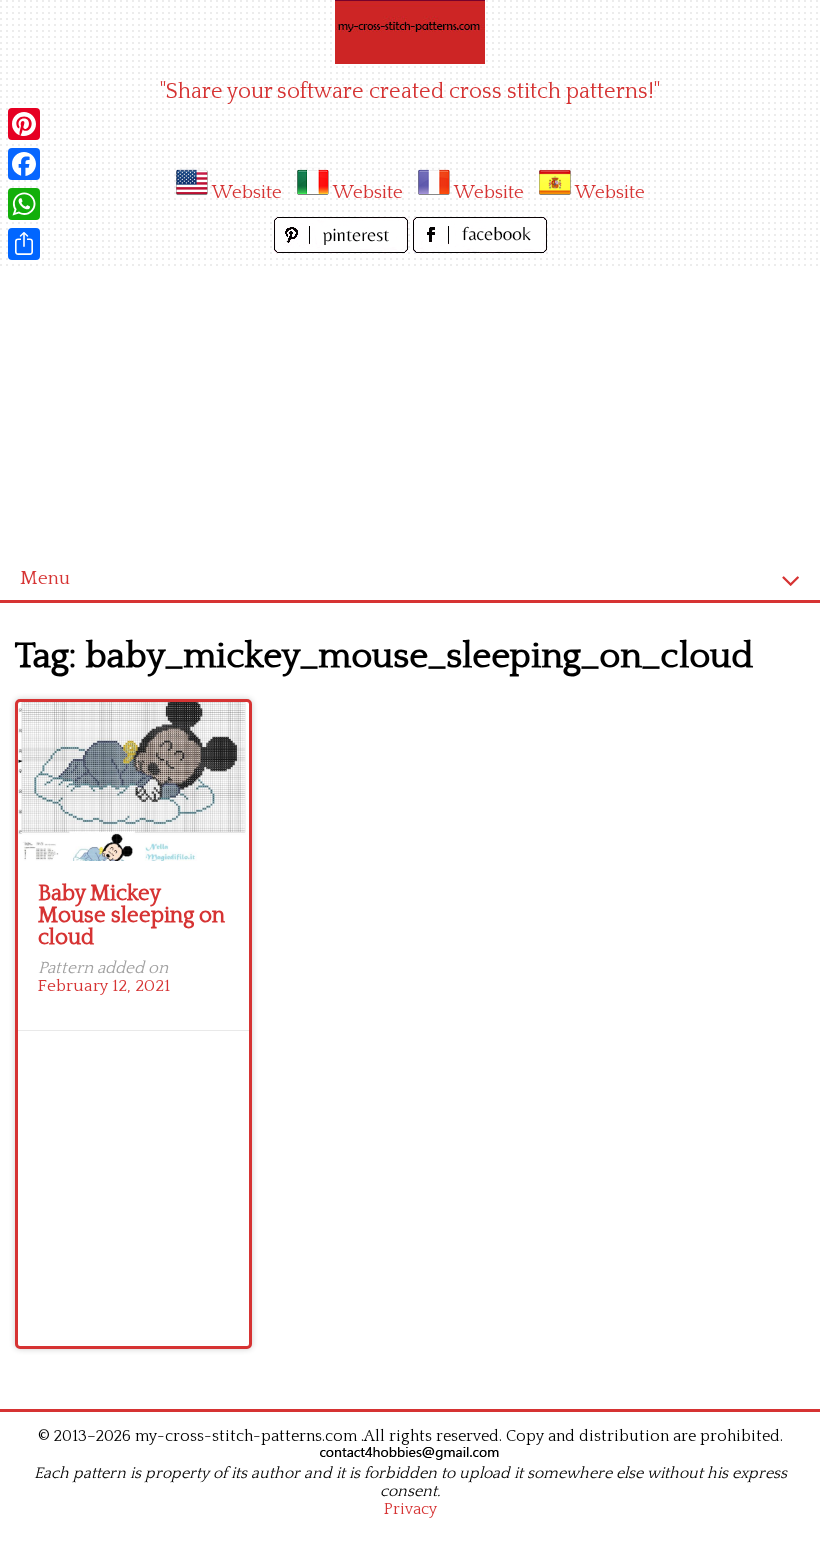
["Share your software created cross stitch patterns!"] (410, 32)
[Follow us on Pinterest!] (343, 247)
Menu (45, 578)
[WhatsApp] (24, 204)
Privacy (410, 1509)
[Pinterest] (24, 124)
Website (247, 192)
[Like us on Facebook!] (480, 247)
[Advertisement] (410, 408)
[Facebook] (24, 164)
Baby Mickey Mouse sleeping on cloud (131, 915)
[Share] (24, 244)
